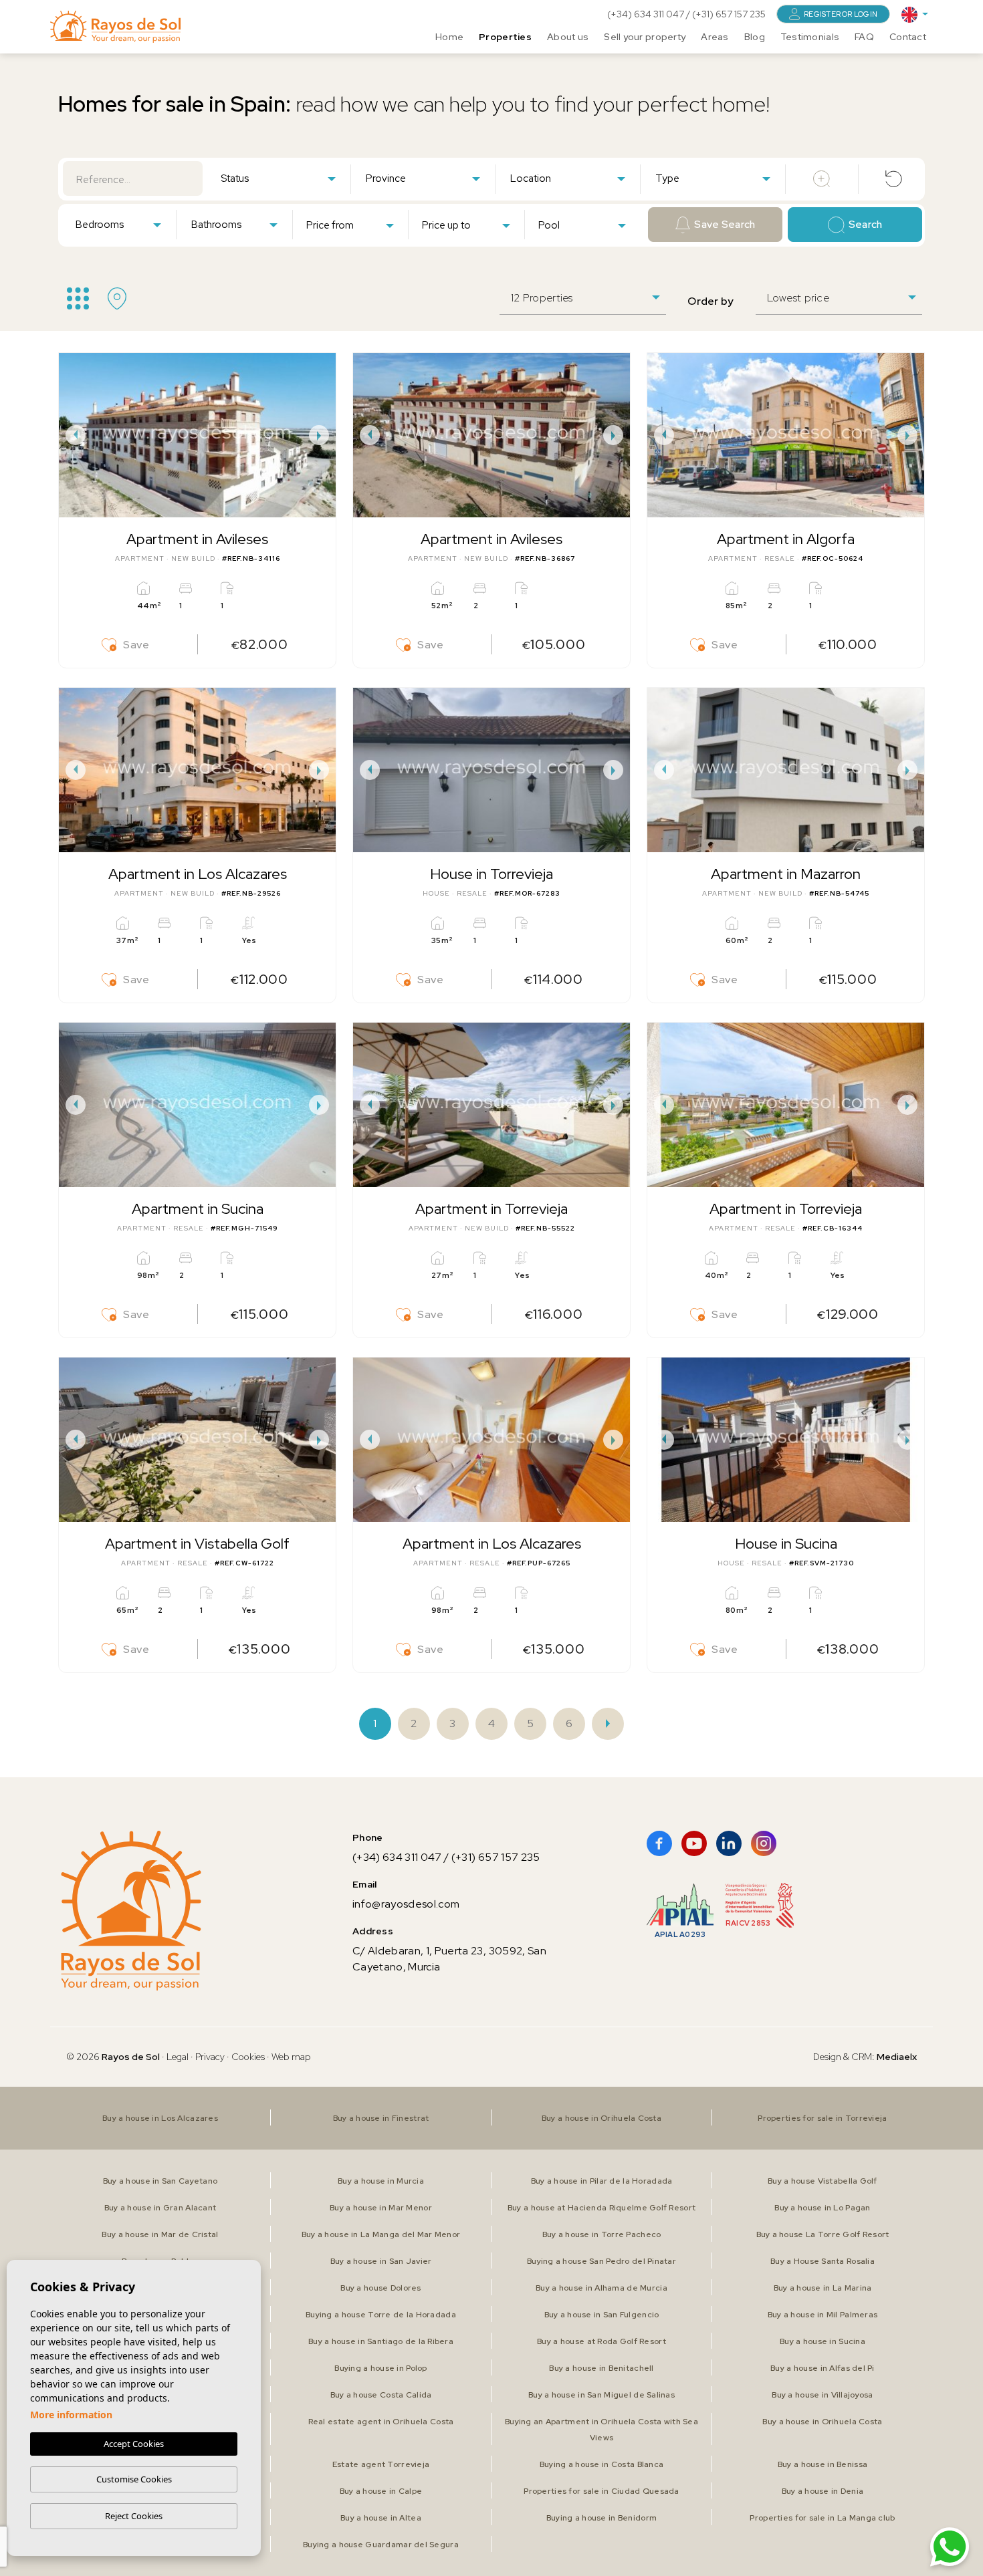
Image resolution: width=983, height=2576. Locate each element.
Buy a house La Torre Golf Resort (823, 2234)
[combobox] (278, 178)
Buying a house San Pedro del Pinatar (602, 2261)
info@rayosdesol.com (406, 1904)
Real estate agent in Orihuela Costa (381, 2422)
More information (71, 2415)
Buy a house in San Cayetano (160, 2181)
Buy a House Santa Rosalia (823, 2261)
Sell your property (645, 37)
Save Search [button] (725, 225)
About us (568, 37)
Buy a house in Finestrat (381, 2118)
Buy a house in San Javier (381, 2261)
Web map (291, 2057)
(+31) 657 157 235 (729, 14)
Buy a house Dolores (380, 2288)
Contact (908, 37)
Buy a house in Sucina (823, 2341)
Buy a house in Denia (823, 2491)
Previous (72, 435)
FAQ (864, 37)
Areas (715, 37)
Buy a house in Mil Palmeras (823, 2315)
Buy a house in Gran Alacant (160, 2208)
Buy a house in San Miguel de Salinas (602, 2395)
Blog (755, 37)
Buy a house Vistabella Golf (823, 2181)
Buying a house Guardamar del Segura (381, 2545)
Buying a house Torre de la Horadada (381, 2315)
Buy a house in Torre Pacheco (602, 2234)
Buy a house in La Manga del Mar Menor (381, 2234)
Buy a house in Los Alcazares (160, 2118)
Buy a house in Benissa (823, 2464)
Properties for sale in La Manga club (822, 2518)
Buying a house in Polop (380, 2368)
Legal (179, 2057)
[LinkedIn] (729, 1843)
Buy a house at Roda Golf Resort (602, 2341)
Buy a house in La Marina (823, 2288)
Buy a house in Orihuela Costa (602, 2118)
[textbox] (281, 179)
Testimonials (810, 37)
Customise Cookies (134, 2479)
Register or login (841, 14)
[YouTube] (694, 1843)
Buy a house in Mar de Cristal (160, 2234)
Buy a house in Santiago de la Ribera (381, 2341)
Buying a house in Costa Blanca (602, 2464)
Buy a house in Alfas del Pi (823, 2368)
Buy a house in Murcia (381, 2181)
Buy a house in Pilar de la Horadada (602, 2181)
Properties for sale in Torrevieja (822, 2118)
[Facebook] (659, 1843)
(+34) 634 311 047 (647, 14)
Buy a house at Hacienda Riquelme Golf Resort (602, 2208)
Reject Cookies (134, 2516)
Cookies (248, 2057)
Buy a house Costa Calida (381, 2395)
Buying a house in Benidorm (602, 2518)
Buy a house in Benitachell (601, 2368)
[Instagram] (764, 1843)
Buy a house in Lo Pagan (822, 2208)
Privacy (210, 2057)
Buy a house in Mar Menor (381, 2208)
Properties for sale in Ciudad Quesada (601, 2491)
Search (866, 225)
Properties (505, 37)
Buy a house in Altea (381, 2518)
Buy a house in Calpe (381, 2491)
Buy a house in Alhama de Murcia (602, 2288)
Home (449, 37)
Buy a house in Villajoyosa (822, 2395)
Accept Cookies (134, 2444)
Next (322, 435)
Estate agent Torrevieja (381, 2464)
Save (136, 645)
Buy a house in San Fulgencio (602, 2315)
